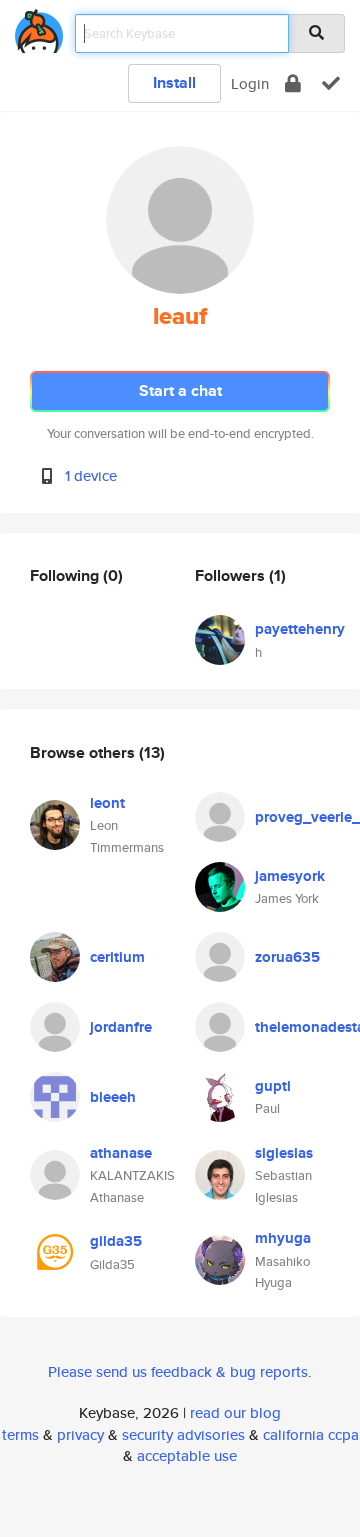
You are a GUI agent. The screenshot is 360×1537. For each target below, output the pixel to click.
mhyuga (283, 1238)
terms (20, 1434)
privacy (80, 1434)
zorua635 (287, 957)
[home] (39, 27)
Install (174, 82)
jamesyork (290, 876)
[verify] (331, 83)
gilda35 (116, 1241)
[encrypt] (293, 83)
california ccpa (311, 1434)
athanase (121, 1153)
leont (107, 803)
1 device (91, 475)
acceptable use (187, 1455)
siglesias (284, 1153)
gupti (273, 1086)
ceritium (117, 957)
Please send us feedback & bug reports (178, 1371)
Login (250, 83)
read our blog (235, 1412)
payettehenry (300, 629)
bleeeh (113, 1097)
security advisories (183, 1434)
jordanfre (121, 1027)
